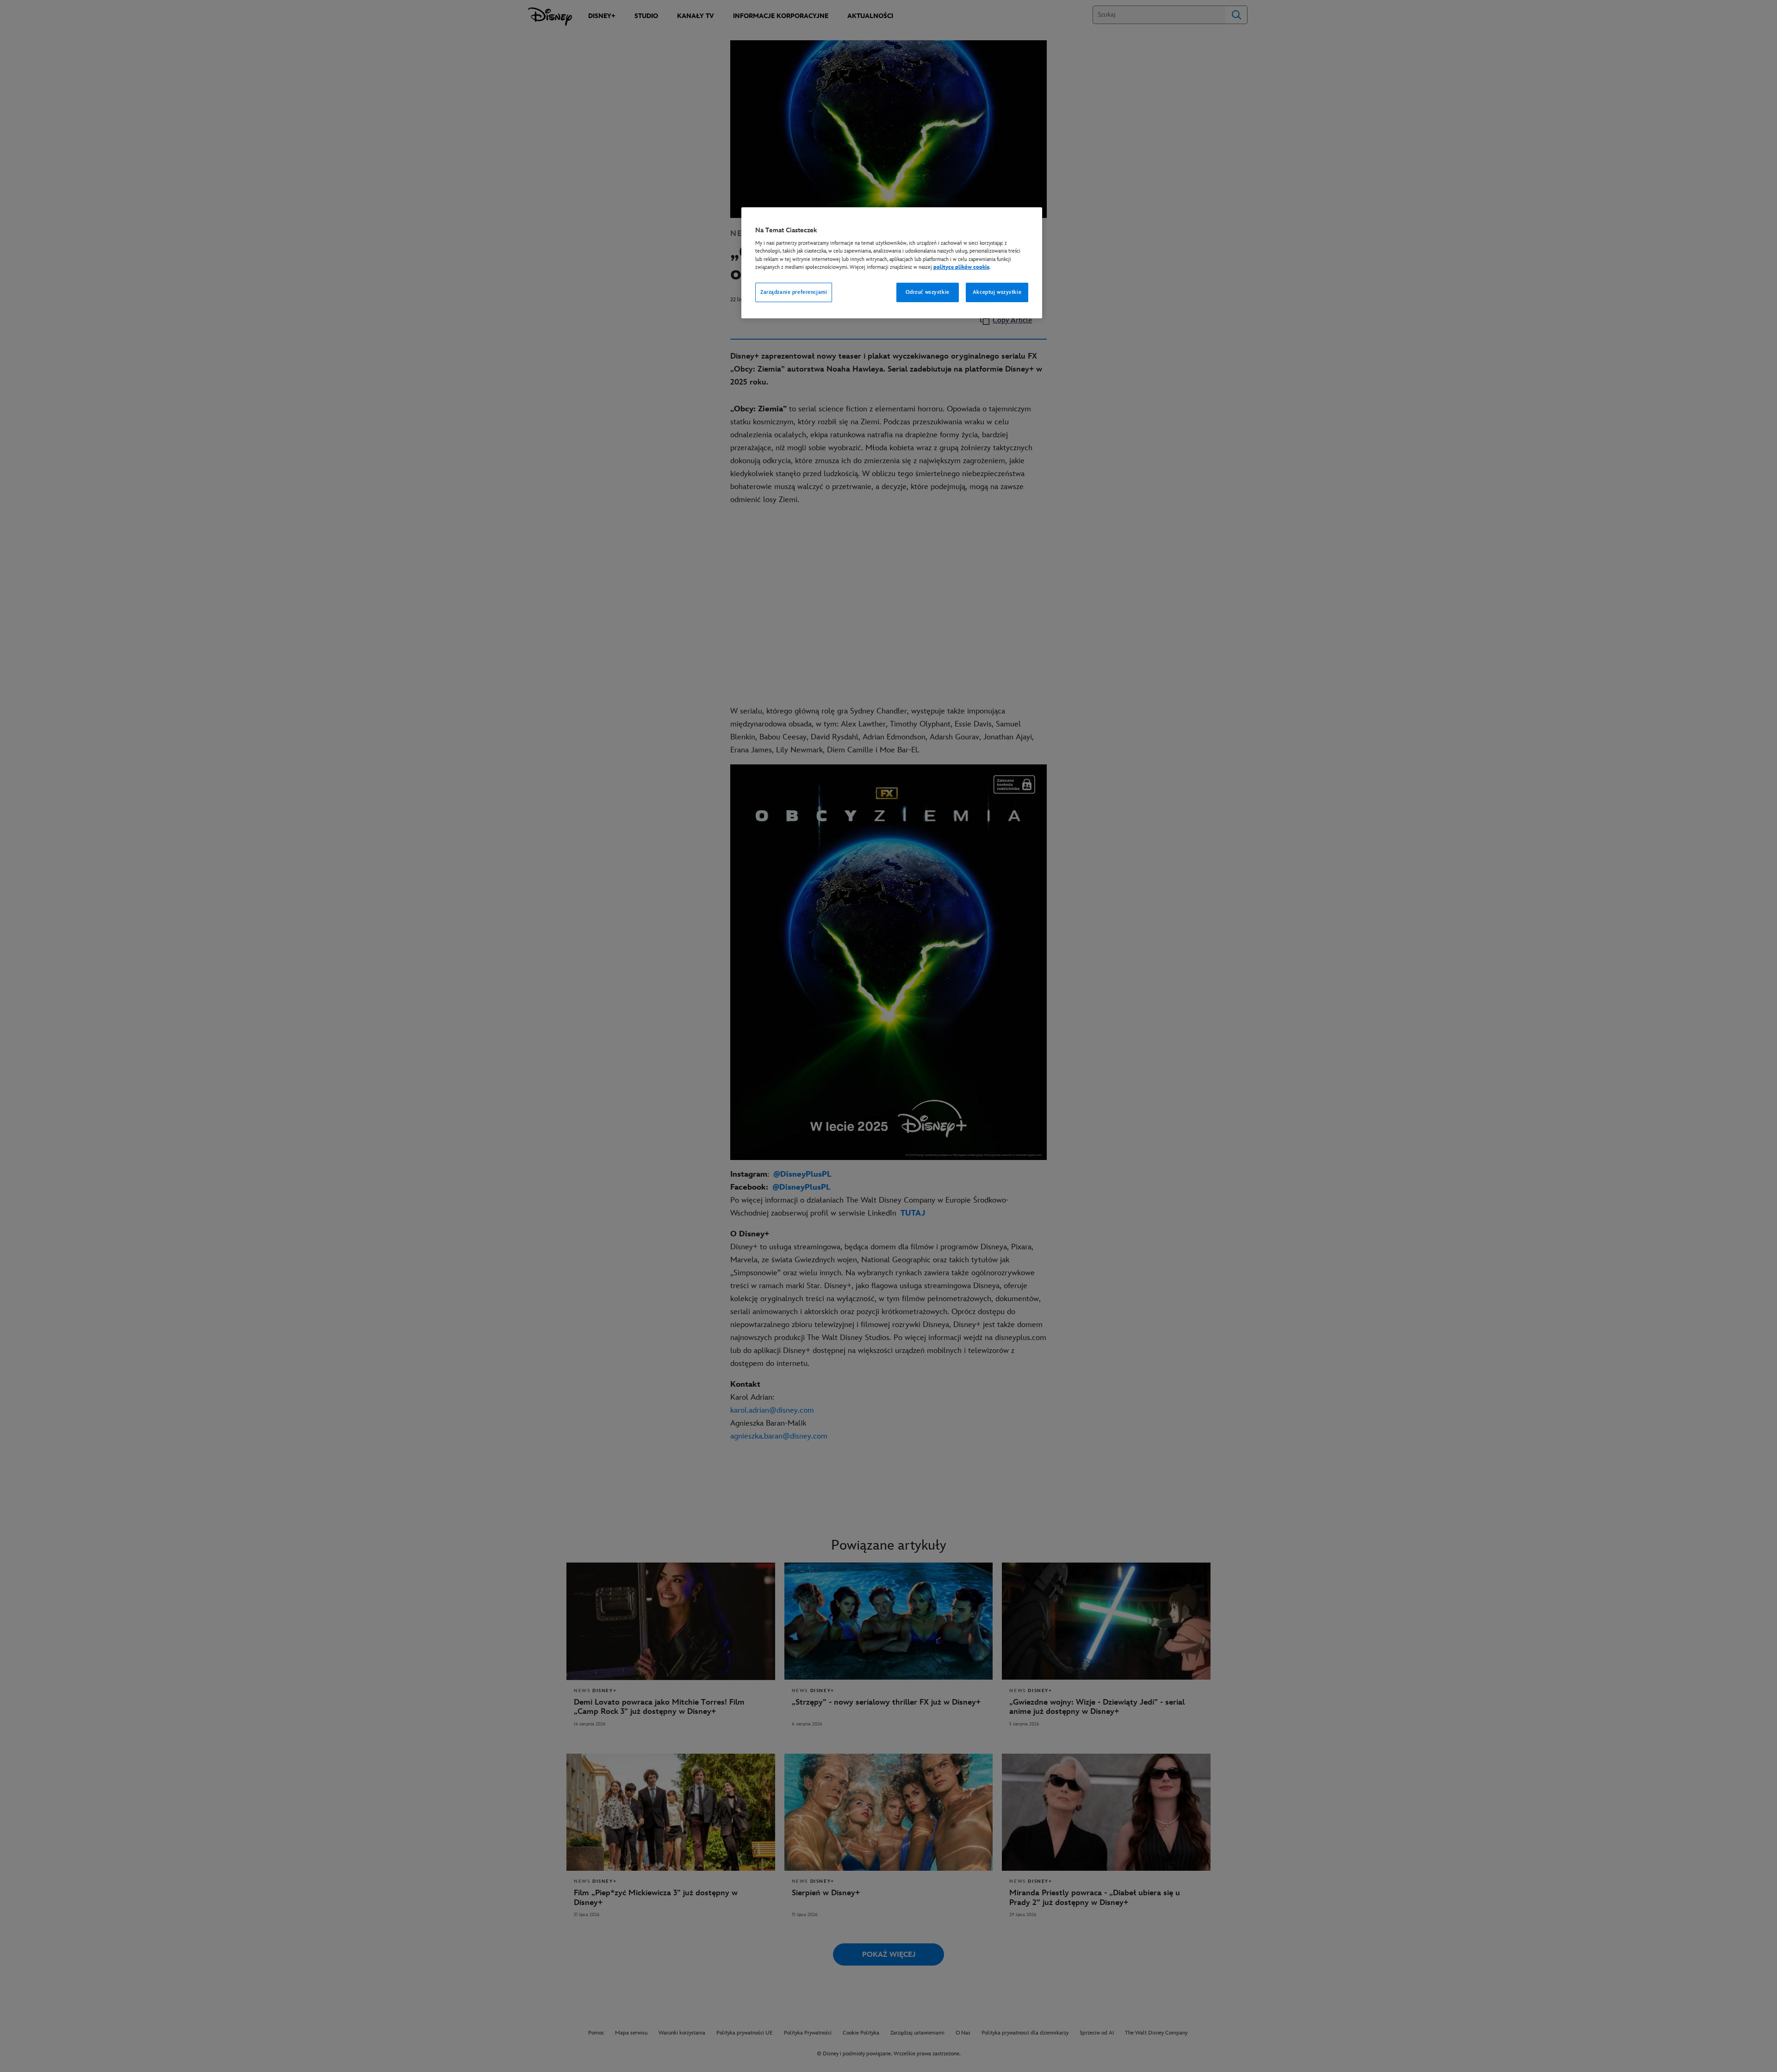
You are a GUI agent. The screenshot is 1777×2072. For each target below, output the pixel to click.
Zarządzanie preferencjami (794, 292)
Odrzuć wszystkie (928, 292)
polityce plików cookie (961, 267)
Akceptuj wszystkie (997, 292)
